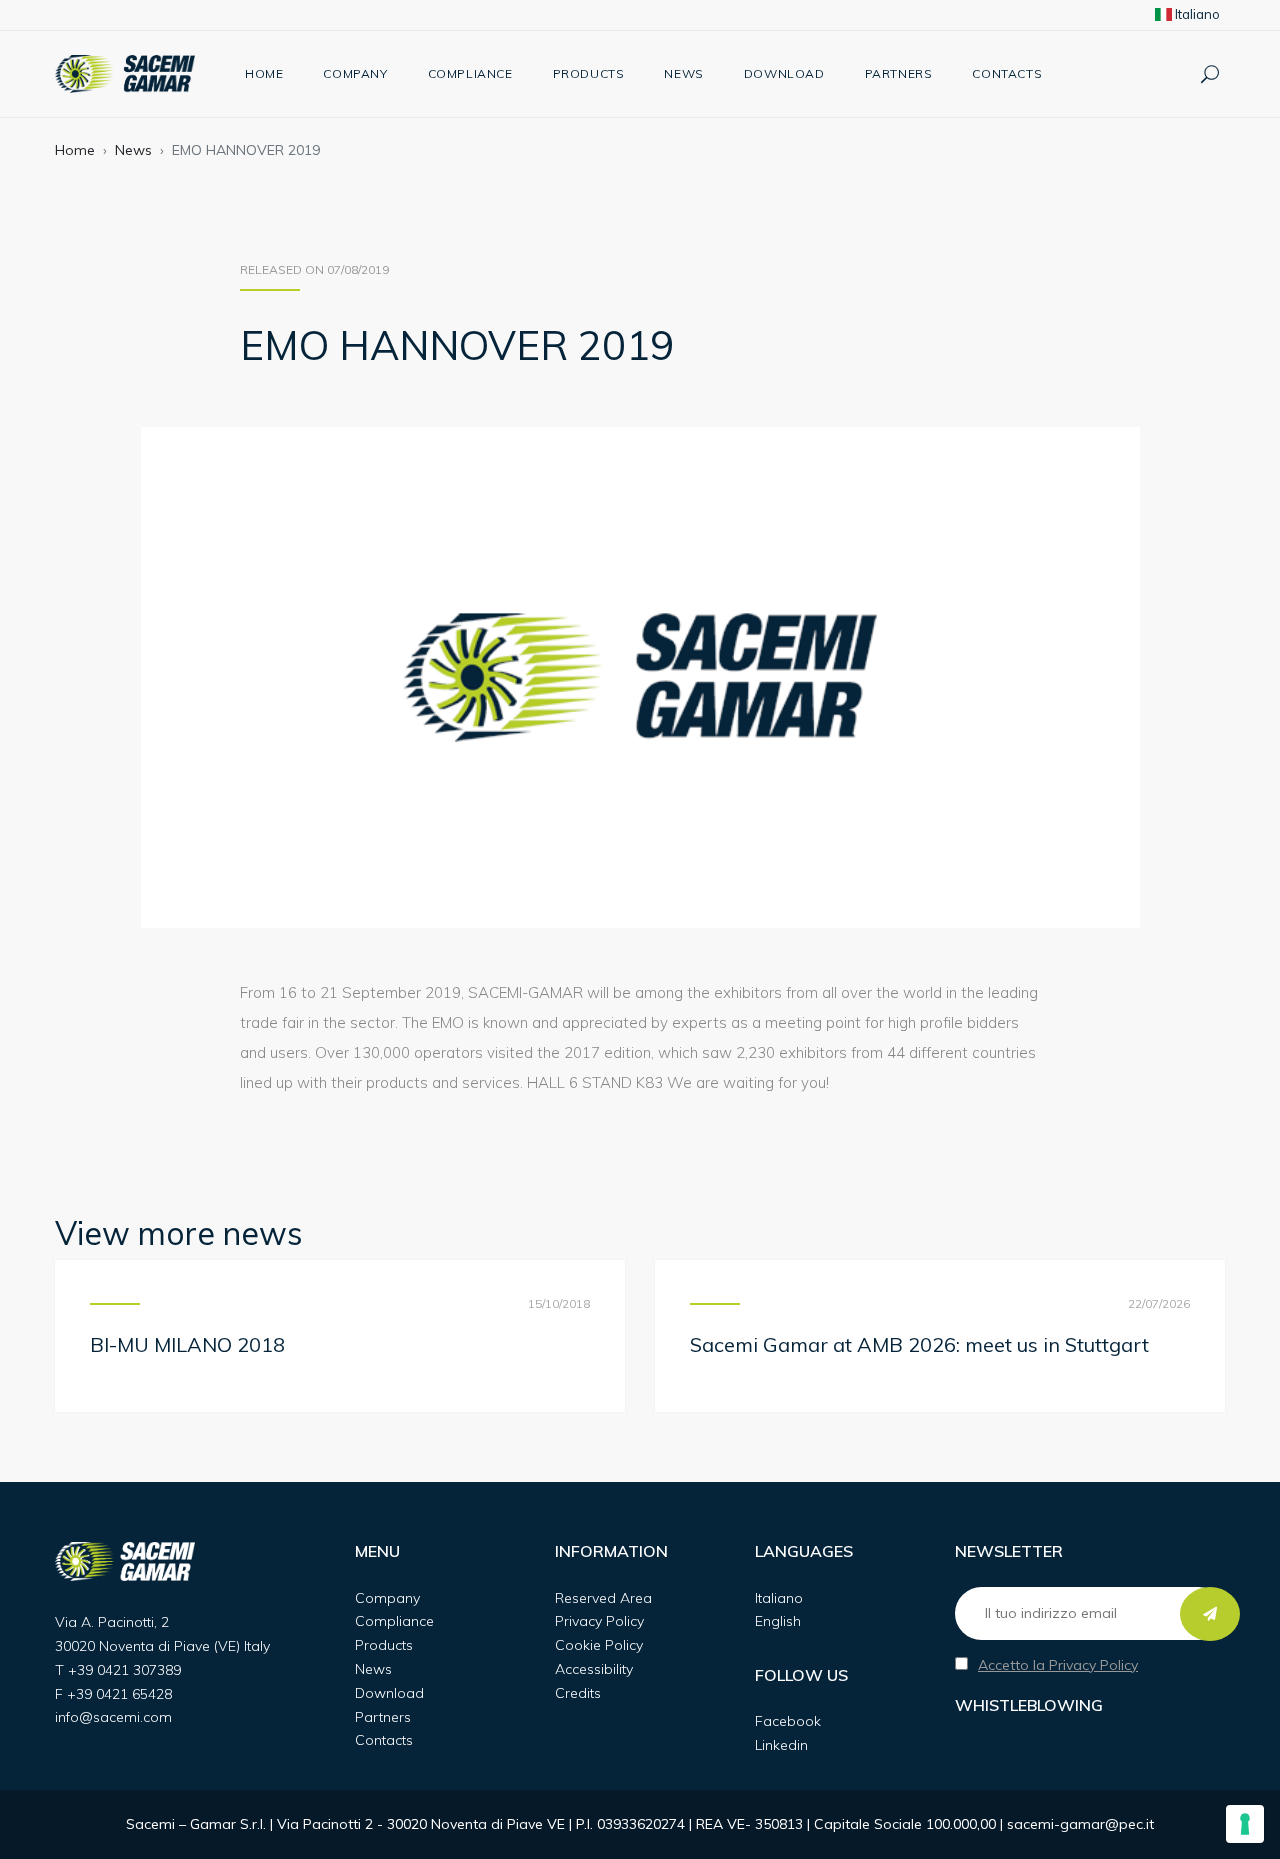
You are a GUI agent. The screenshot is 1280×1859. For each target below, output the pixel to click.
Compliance (470, 73)
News (683, 73)
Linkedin (781, 1745)
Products (589, 73)
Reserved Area (603, 1598)
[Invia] (1210, 1614)
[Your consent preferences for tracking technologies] (1245, 1824)
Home (264, 73)
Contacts (1007, 73)
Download (784, 73)
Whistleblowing (1029, 1705)
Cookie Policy (599, 1645)
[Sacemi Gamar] (125, 74)
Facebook (788, 1721)
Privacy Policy (599, 1621)
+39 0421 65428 (119, 1694)
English (778, 1621)
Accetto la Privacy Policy (1058, 1665)
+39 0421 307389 (124, 1670)
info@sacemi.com (113, 1717)
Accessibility (594, 1669)
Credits (578, 1693)
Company (355, 73)
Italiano (1196, 14)
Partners (899, 73)
